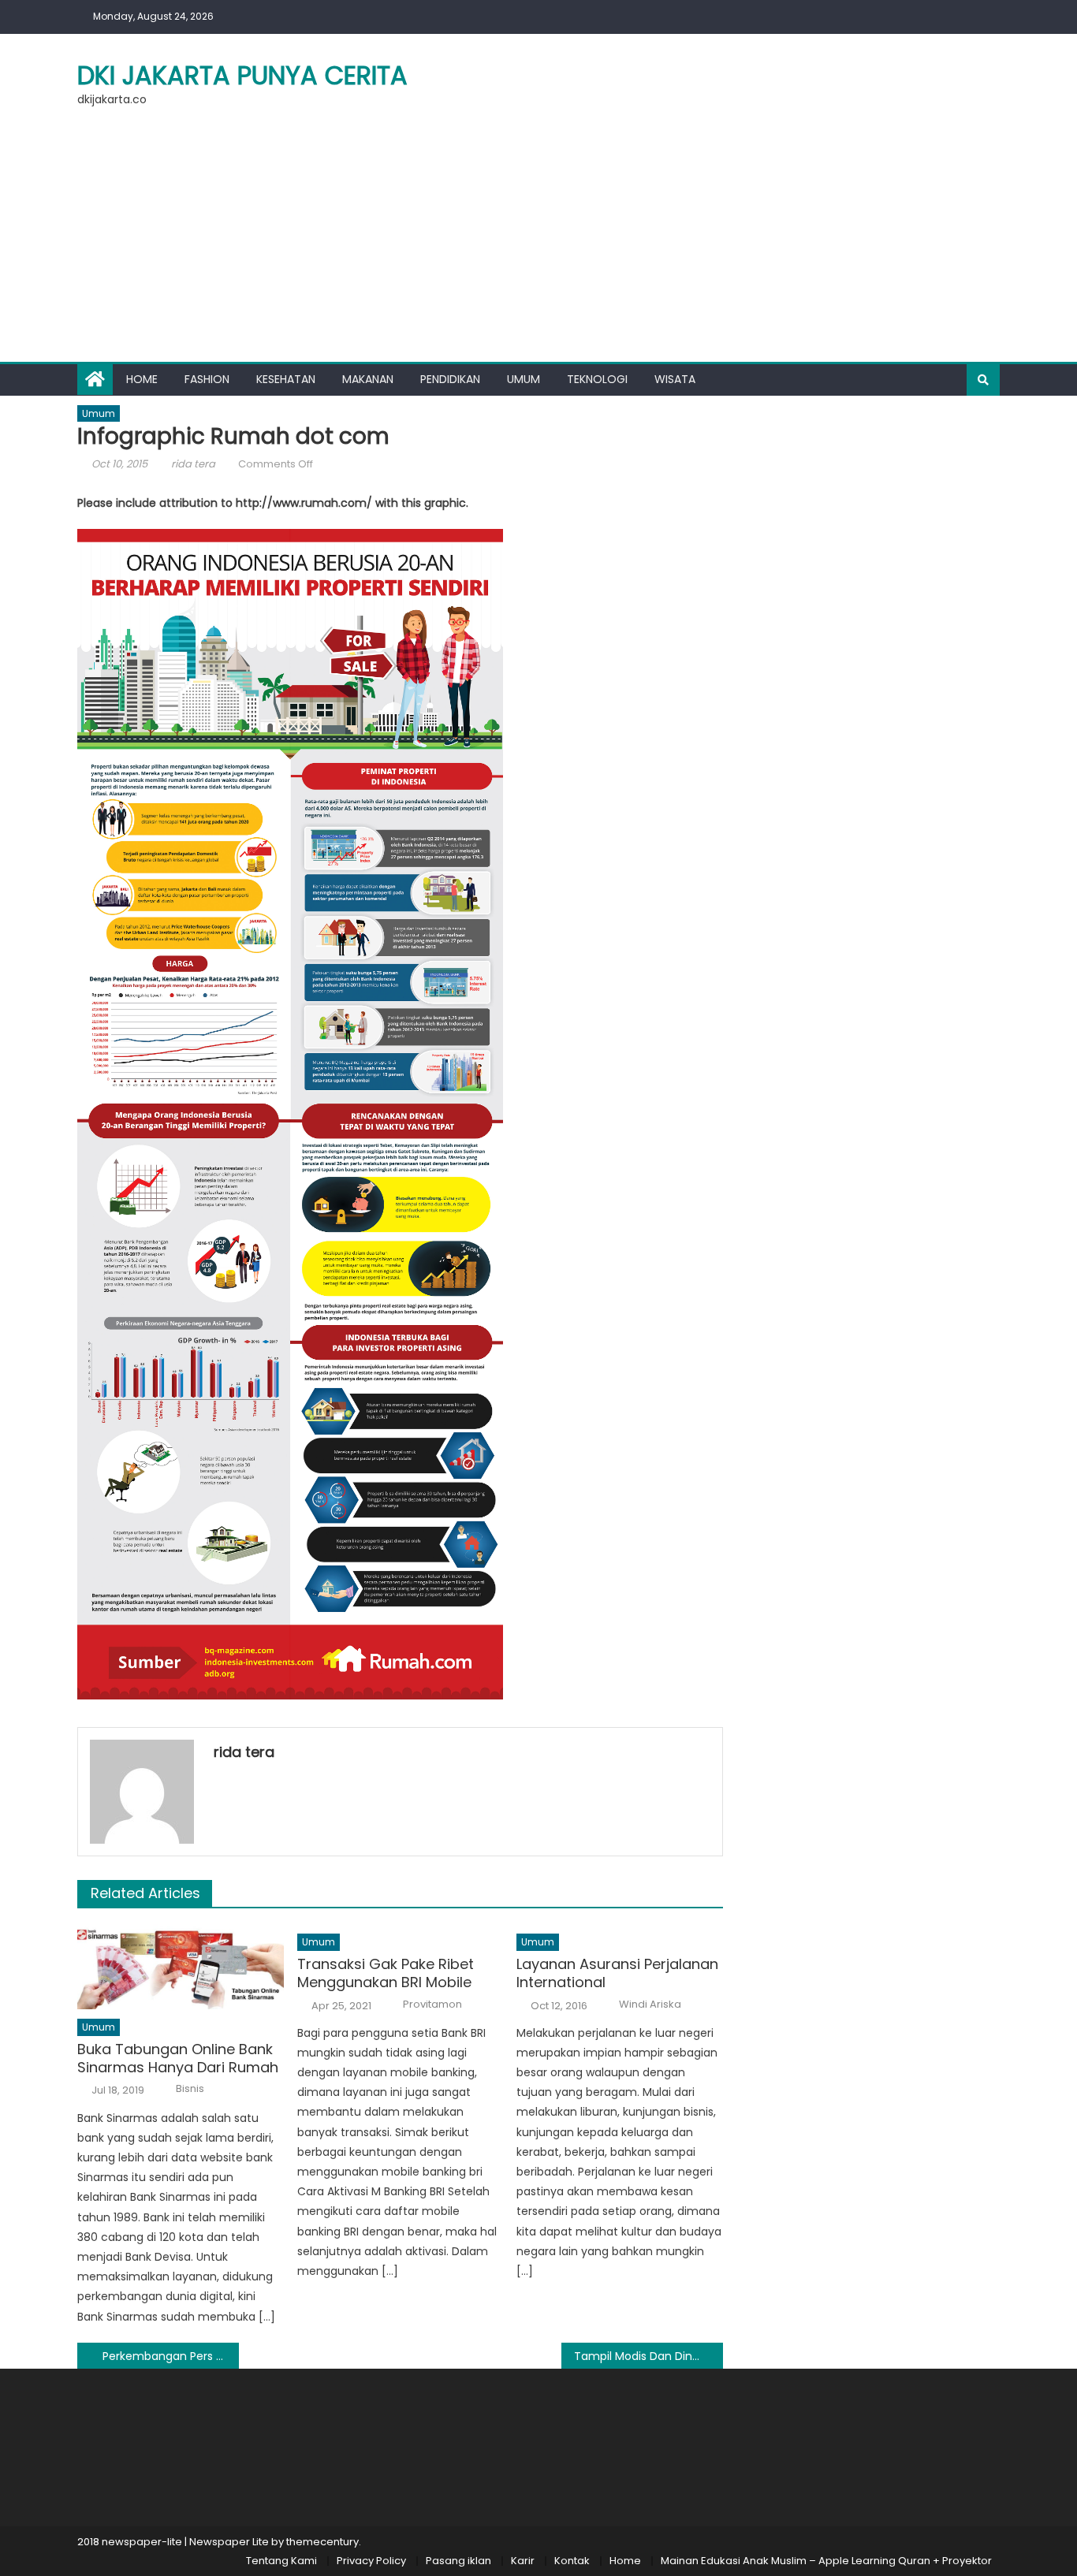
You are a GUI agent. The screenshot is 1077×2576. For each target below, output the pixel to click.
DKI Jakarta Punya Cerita (242, 75)
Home (142, 379)
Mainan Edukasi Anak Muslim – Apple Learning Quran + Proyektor (826, 2561)
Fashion (207, 379)
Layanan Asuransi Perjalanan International (617, 1973)
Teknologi (597, 379)
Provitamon (432, 2005)
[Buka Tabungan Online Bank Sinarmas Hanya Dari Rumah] (181, 1967)
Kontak (572, 2561)
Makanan (368, 379)
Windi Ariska (650, 2005)
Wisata (675, 379)
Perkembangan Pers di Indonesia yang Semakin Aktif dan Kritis (171, 2356)
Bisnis (190, 2089)
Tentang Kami (281, 2561)
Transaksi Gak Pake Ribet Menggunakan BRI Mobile (386, 1973)
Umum (524, 379)
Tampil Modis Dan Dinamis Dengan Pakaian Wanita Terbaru (648, 2356)
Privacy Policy (371, 2561)
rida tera (193, 464)
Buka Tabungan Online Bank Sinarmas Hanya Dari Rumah (178, 2059)
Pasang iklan (458, 2561)
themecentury (322, 2542)
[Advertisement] (538, 244)
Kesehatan (286, 379)
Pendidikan (450, 379)
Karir (523, 2561)
